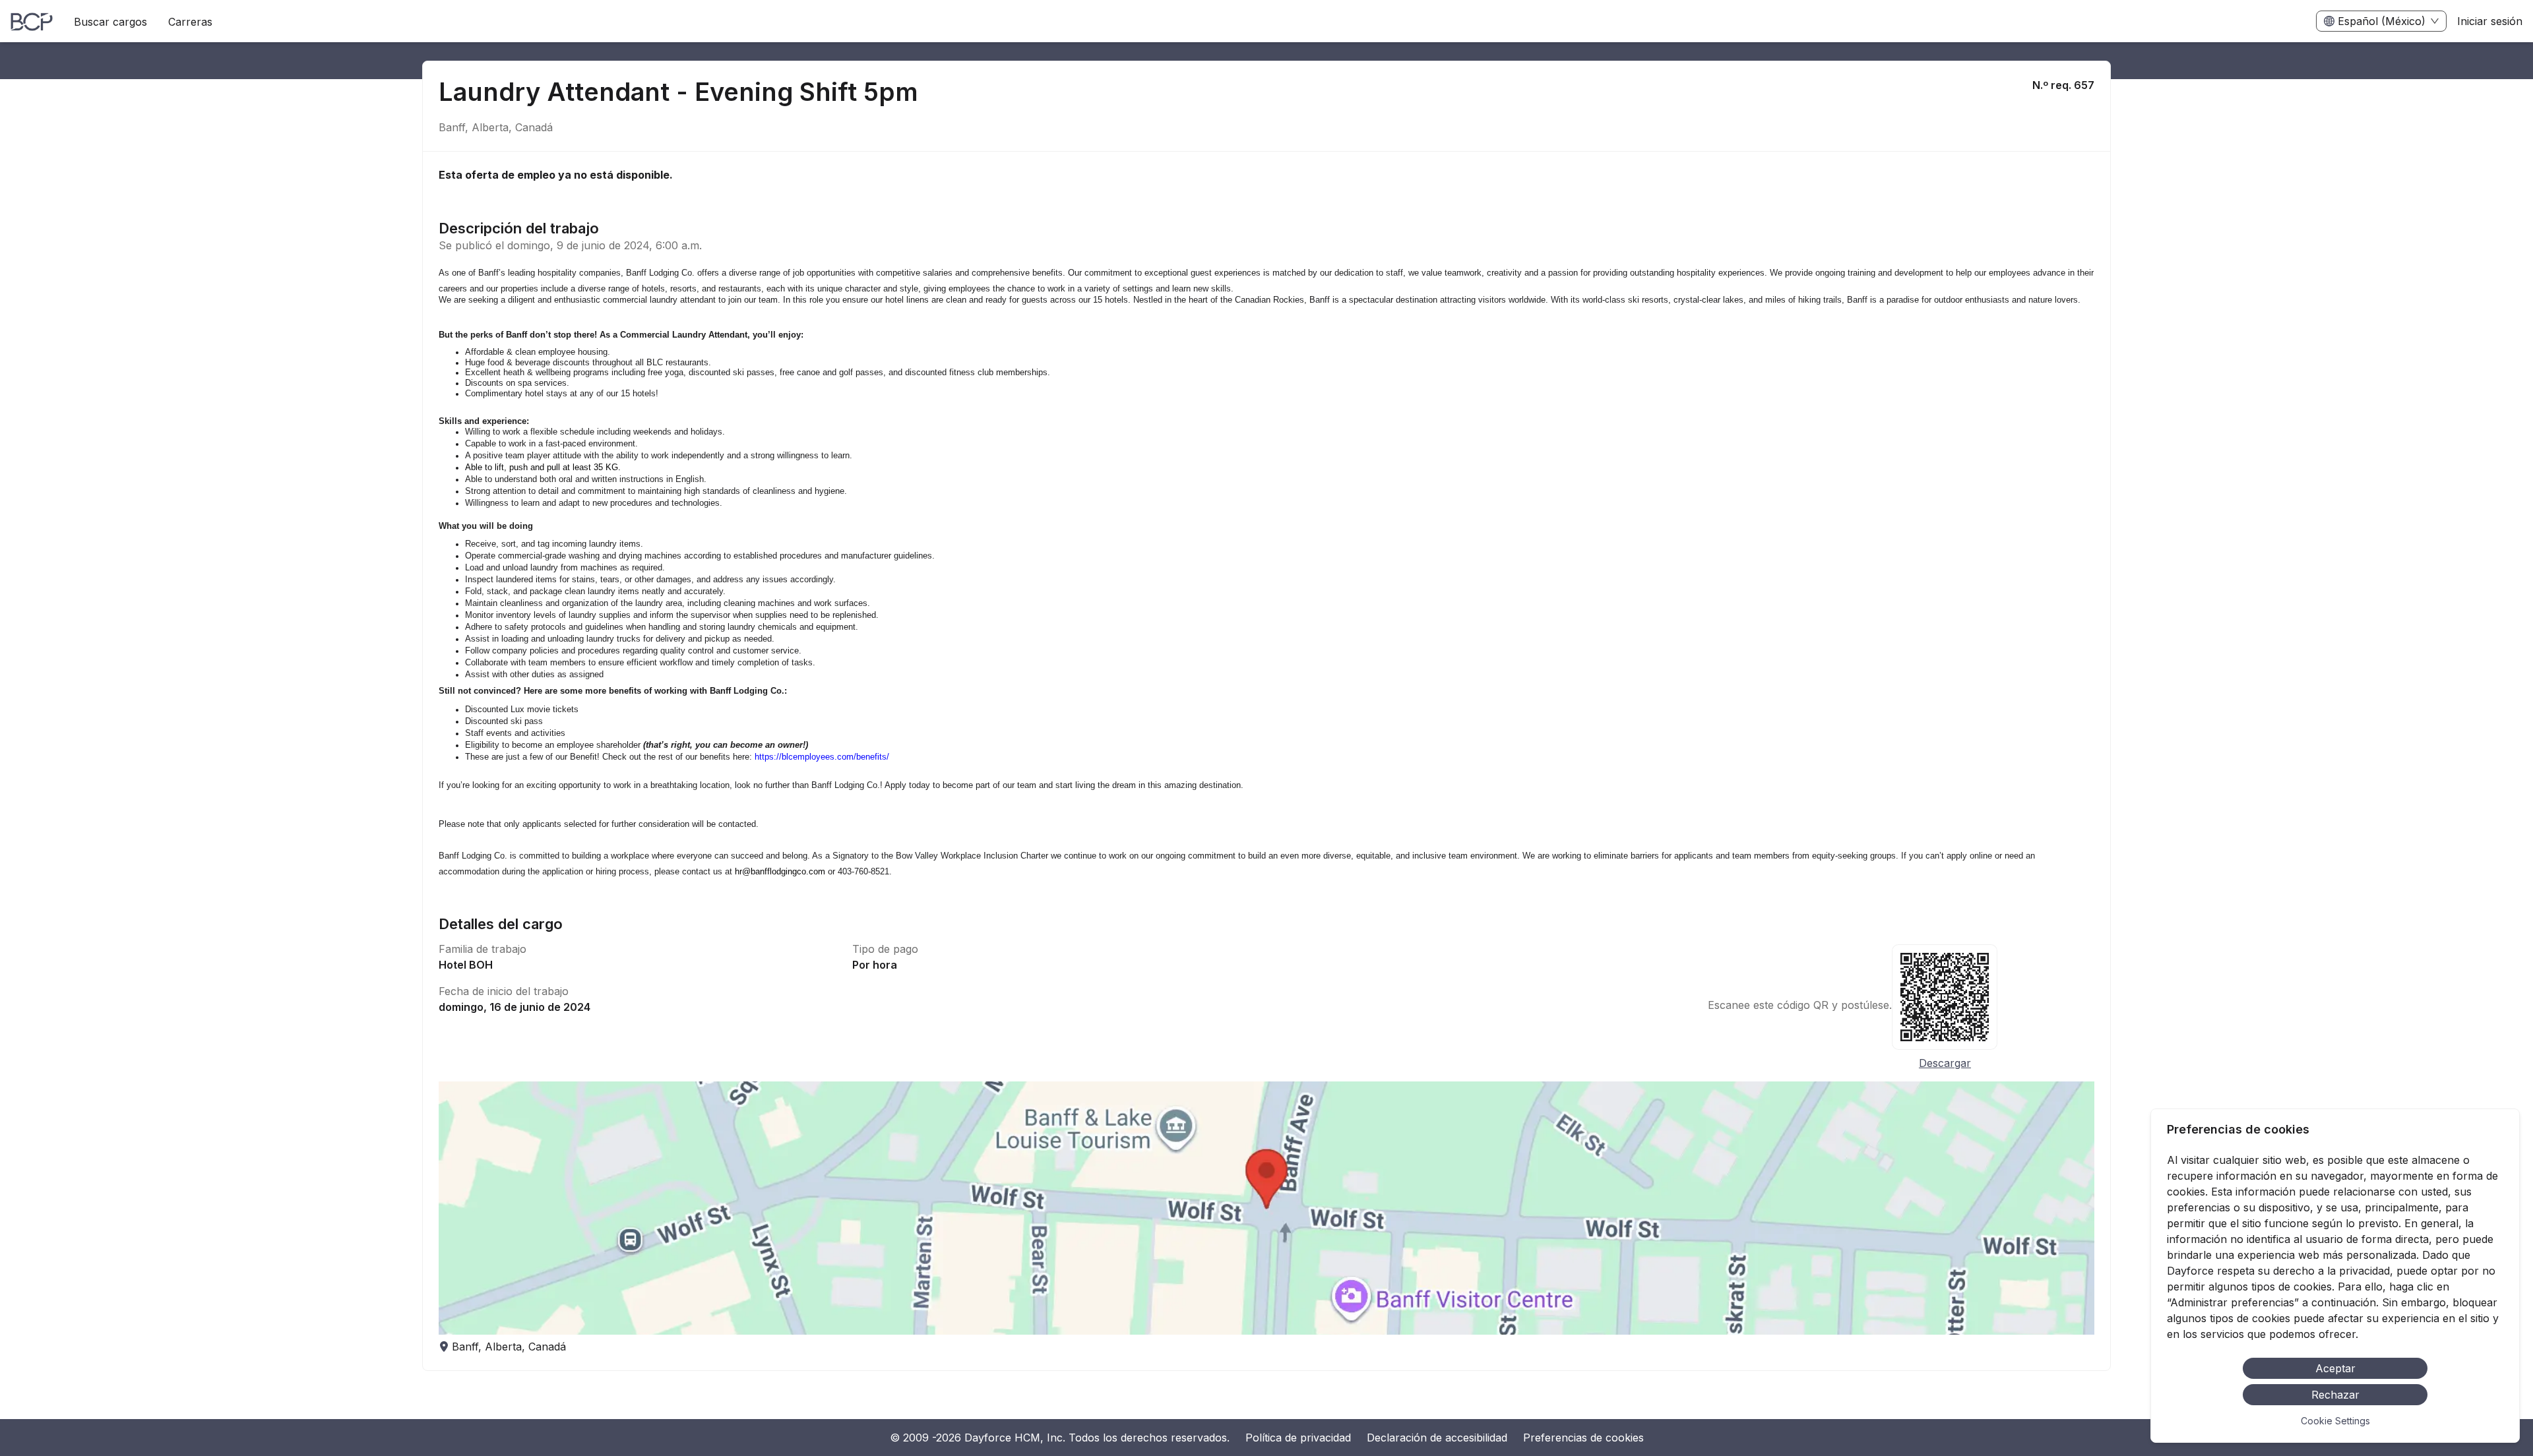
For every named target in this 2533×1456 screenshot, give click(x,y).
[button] (1266, 1208)
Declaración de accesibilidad (1437, 1438)
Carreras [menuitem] (190, 22)
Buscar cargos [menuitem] (110, 22)
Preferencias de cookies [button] (1583, 1438)
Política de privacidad (1298, 1438)
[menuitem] (32, 22)
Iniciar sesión (2490, 21)
